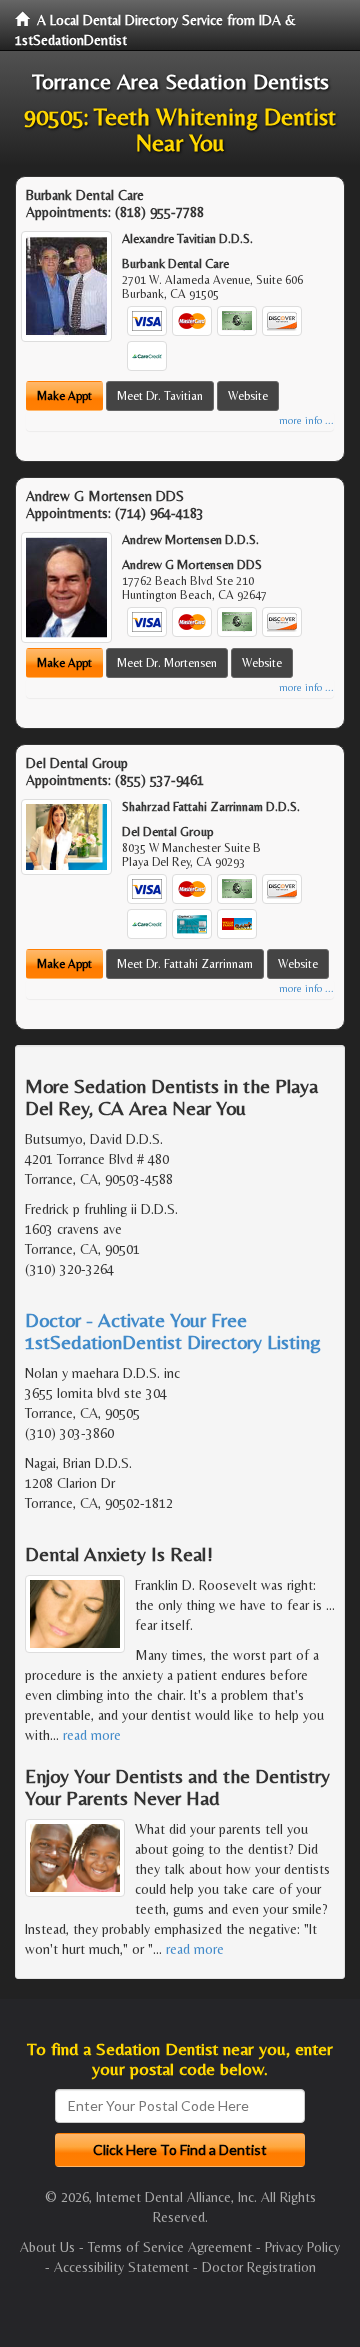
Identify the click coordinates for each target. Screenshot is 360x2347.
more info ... (306, 420)
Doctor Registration (259, 2267)
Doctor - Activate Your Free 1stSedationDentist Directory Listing (173, 1330)
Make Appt (64, 396)
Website (248, 396)
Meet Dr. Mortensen (167, 663)
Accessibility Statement (121, 2267)
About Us (47, 2247)
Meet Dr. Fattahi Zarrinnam (185, 964)
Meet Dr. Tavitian (160, 396)
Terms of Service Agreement (170, 2247)
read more (92, 1735)
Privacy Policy (302, 2247)
